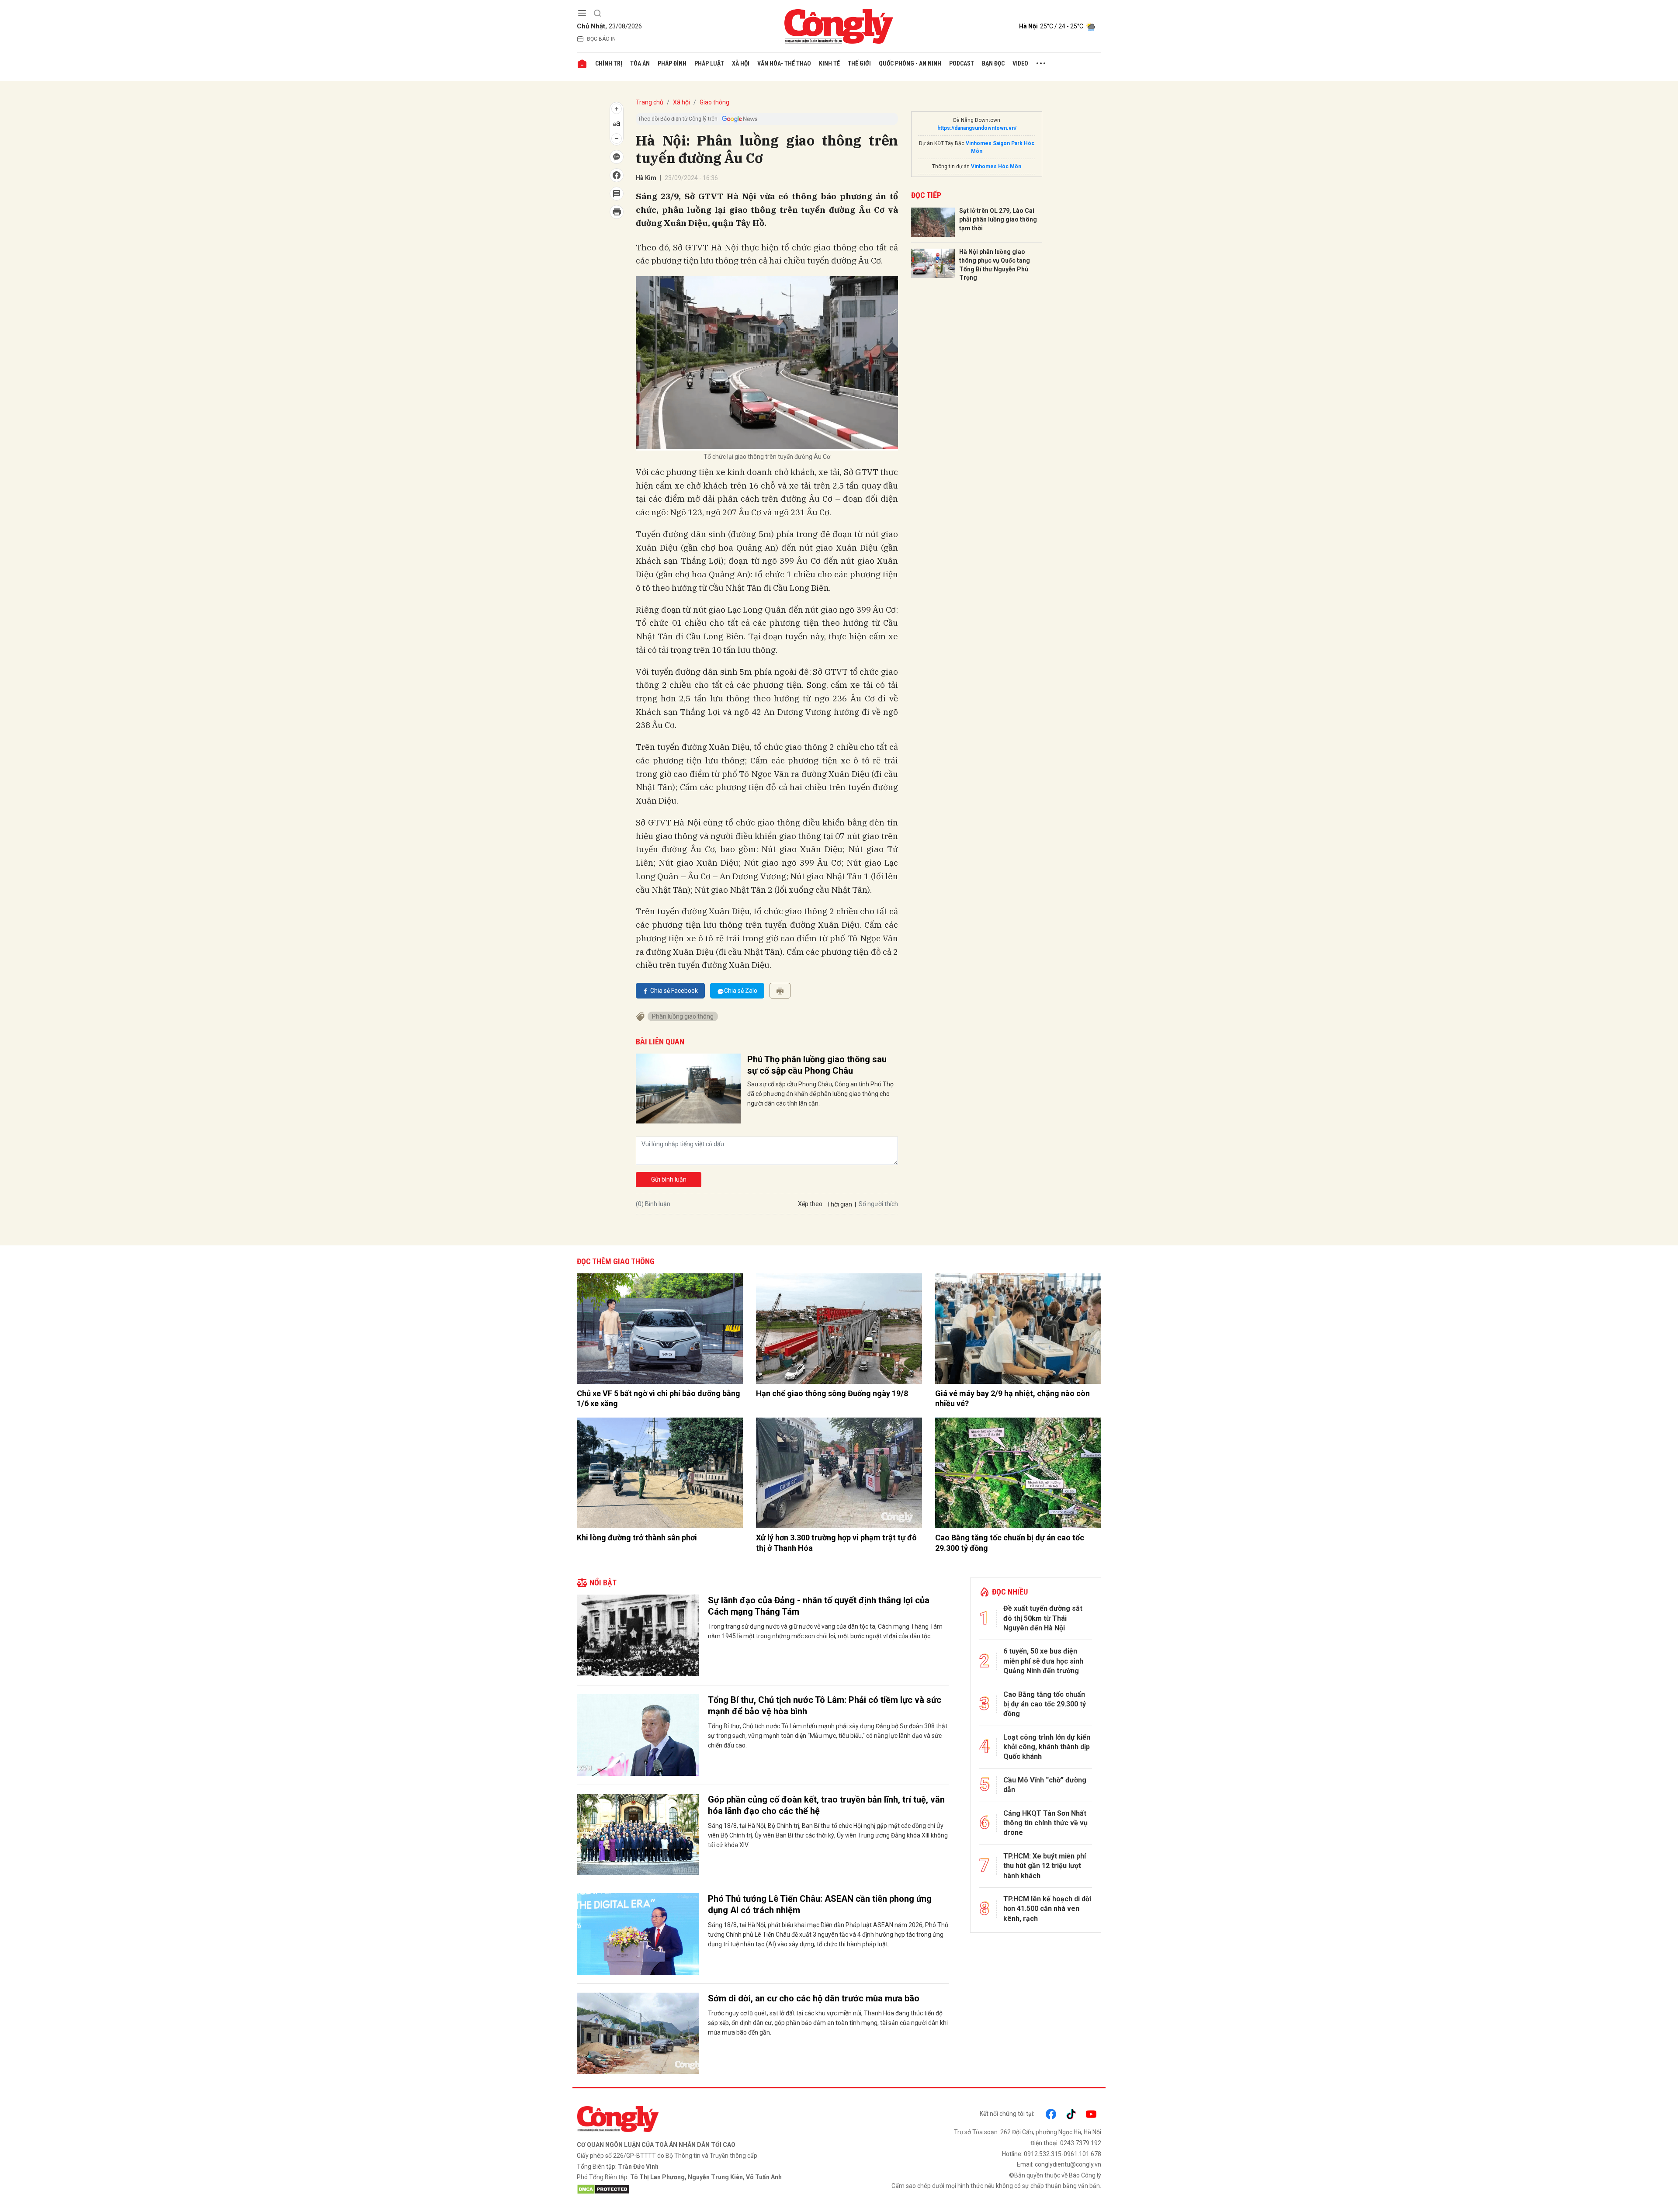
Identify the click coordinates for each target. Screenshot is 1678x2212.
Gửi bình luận (669, 1179)
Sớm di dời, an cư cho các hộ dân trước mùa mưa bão (814, 1998)
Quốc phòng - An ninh (910, 63)
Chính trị (609, 63)
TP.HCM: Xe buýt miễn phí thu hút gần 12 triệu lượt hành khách (1045, 1866)
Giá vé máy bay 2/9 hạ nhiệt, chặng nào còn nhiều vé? (1012, 1398)
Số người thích (878, 1204)
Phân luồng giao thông (683, 1016)
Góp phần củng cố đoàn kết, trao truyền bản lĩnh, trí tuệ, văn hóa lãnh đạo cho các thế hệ (826, 1805)
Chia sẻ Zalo (741, 991)
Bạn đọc (993, 63)
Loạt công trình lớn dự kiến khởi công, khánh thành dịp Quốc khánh (1047, 1747)
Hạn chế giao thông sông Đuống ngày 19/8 (832, 1393)
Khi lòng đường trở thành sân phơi (637, 1538)
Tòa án (640, 63)
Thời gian (839, 1204)
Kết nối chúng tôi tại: (1007, 2114)
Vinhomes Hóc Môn (996, 166)
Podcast (962, 63)
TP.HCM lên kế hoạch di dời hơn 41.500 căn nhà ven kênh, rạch (1047, 1909)
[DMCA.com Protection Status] (706, 2189)
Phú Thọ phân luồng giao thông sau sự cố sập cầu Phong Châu (817, 1065)
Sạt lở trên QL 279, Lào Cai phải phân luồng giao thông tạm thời (998, 219)
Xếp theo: (811, 1204)
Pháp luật (709, 63)
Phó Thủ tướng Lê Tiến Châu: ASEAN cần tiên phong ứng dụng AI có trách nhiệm (820, 1904)
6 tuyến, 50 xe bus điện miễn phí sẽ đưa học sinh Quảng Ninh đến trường (1043, 1661)
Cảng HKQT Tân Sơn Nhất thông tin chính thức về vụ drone (1045, 1823)
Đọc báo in (601, 39)
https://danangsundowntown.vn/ (977, 128)
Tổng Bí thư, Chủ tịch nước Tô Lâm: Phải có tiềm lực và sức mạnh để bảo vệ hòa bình (825, 1706)
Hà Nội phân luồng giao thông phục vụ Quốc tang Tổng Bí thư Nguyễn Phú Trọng (995, 265)
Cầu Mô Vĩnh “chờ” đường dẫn (1045, 1785)
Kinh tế (829, 63)
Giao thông (714, 102)
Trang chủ (650, 102)
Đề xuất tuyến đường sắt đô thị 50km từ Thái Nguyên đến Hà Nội (1043, 1618)
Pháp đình (672, 63)
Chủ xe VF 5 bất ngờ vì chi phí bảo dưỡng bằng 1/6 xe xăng (659, 1398)
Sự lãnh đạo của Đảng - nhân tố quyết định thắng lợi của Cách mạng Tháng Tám (819, 1606)
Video (1020, 63)
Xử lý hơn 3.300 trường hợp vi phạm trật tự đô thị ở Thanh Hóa (836, 1543)
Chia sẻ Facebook (674, 991)
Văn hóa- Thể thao (784, 63)
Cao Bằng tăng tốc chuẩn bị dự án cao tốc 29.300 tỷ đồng (1010, 1543)
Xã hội (741, 63)
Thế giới (859, 63)
